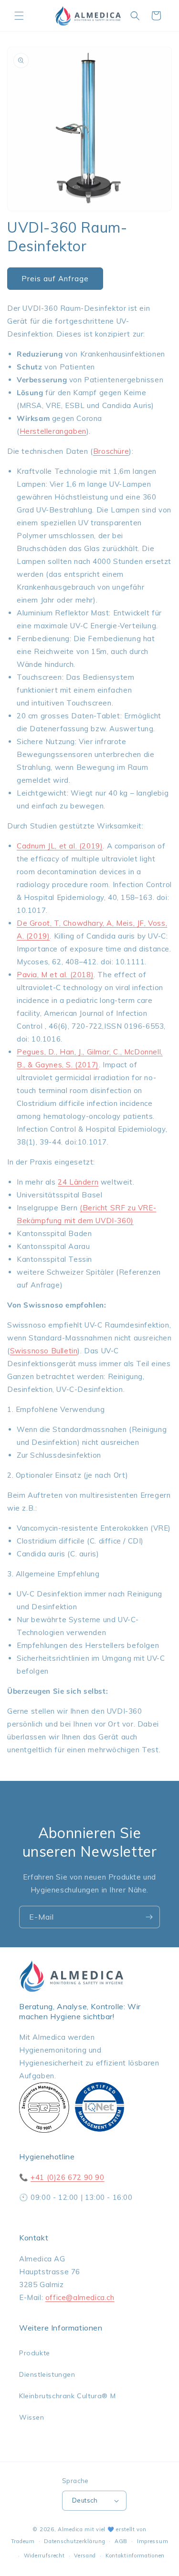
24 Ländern (78, 1182)
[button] (19, 16)
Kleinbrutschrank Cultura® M (67, 2396)
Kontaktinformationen (135, 2556)
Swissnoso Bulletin (44, 1351)
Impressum (153, 2541)
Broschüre (111, 451)
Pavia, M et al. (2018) (55, 975)
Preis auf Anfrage (55, 279)
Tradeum (23, 2541)
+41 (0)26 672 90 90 (67, 2177)
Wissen (32, 2417)
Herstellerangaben (53, 431)
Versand (85, 2556)
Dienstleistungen (47, 2374)
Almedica (70, 2529)
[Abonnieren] (149, 1917)
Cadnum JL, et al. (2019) (60, 846)
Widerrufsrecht (44, 2556)
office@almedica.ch (80, 2297)
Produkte (35, 2353)
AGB (121, 2541)
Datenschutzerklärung (74, 2541)
